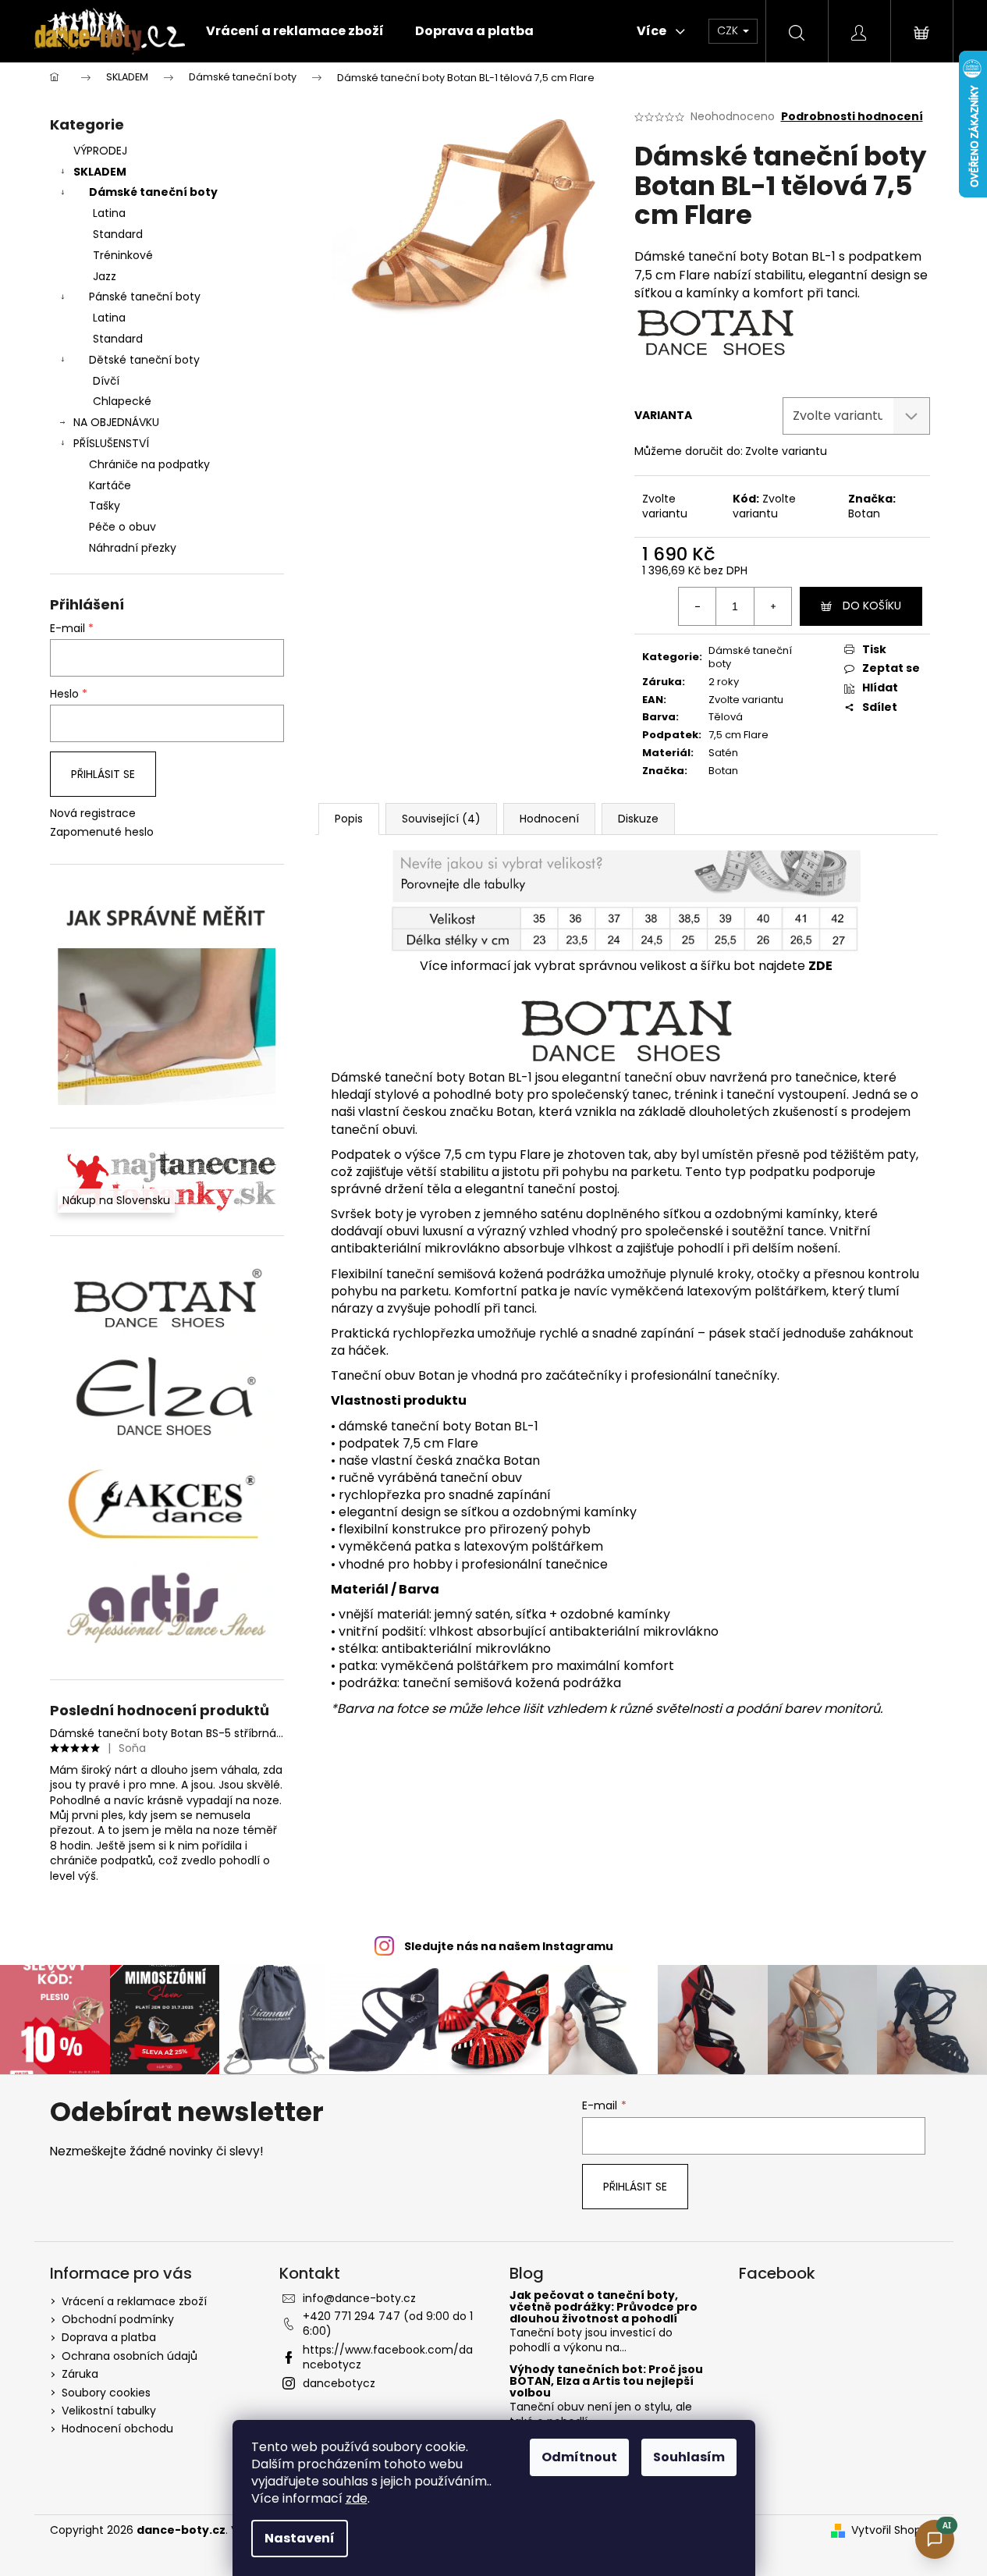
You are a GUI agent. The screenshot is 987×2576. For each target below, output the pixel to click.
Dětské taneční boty (144, 360)
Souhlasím (689, 2457)
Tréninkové (123, 255)
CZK (729, 30)
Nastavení (300, 2538)
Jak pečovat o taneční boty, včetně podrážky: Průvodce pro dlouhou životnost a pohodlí (604, 2308)
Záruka (80, 2374)
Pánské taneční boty (145, 297)
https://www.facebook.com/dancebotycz (388, 2357)
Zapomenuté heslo (102, 832)
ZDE (820, 966)
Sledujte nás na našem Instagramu (509, 1946)
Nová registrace (93, 814)
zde (357, 2498)
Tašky (105, 506)
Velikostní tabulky (109, 2411)
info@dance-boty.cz (359, 2298)
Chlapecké (122, 401)
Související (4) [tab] (441, 819)
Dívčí (106, 381)
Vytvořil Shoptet (895, 2530)
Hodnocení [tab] (549, 819)
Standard (118, 234)
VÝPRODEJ (100, 151)
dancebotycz (339, 2383)
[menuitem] (295, 31)
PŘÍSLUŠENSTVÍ (111, 443)
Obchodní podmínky (118, 2319)
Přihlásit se (103, 774)
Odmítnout (579, 2457)
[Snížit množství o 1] (698, 606)
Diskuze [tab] (638, 819)
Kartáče (110, 485)
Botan (864, 513)
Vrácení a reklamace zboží (134, 2301)
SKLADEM (100, 172)
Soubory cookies (106, 2393)
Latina (109, 213)
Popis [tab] (349, 819)
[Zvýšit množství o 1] (772, 606)
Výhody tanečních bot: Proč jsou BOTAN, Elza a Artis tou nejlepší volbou (606, 2382)
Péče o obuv (122, 527)
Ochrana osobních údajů (130, 2356)
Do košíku (872, 606)
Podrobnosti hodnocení (852, 117)
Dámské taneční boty (153, 192)
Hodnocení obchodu (117, 2429)
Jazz (105, 276)
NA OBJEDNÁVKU (116, 422)
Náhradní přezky (133, 548)
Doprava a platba (109, 2337)
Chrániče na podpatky (149, 464)
